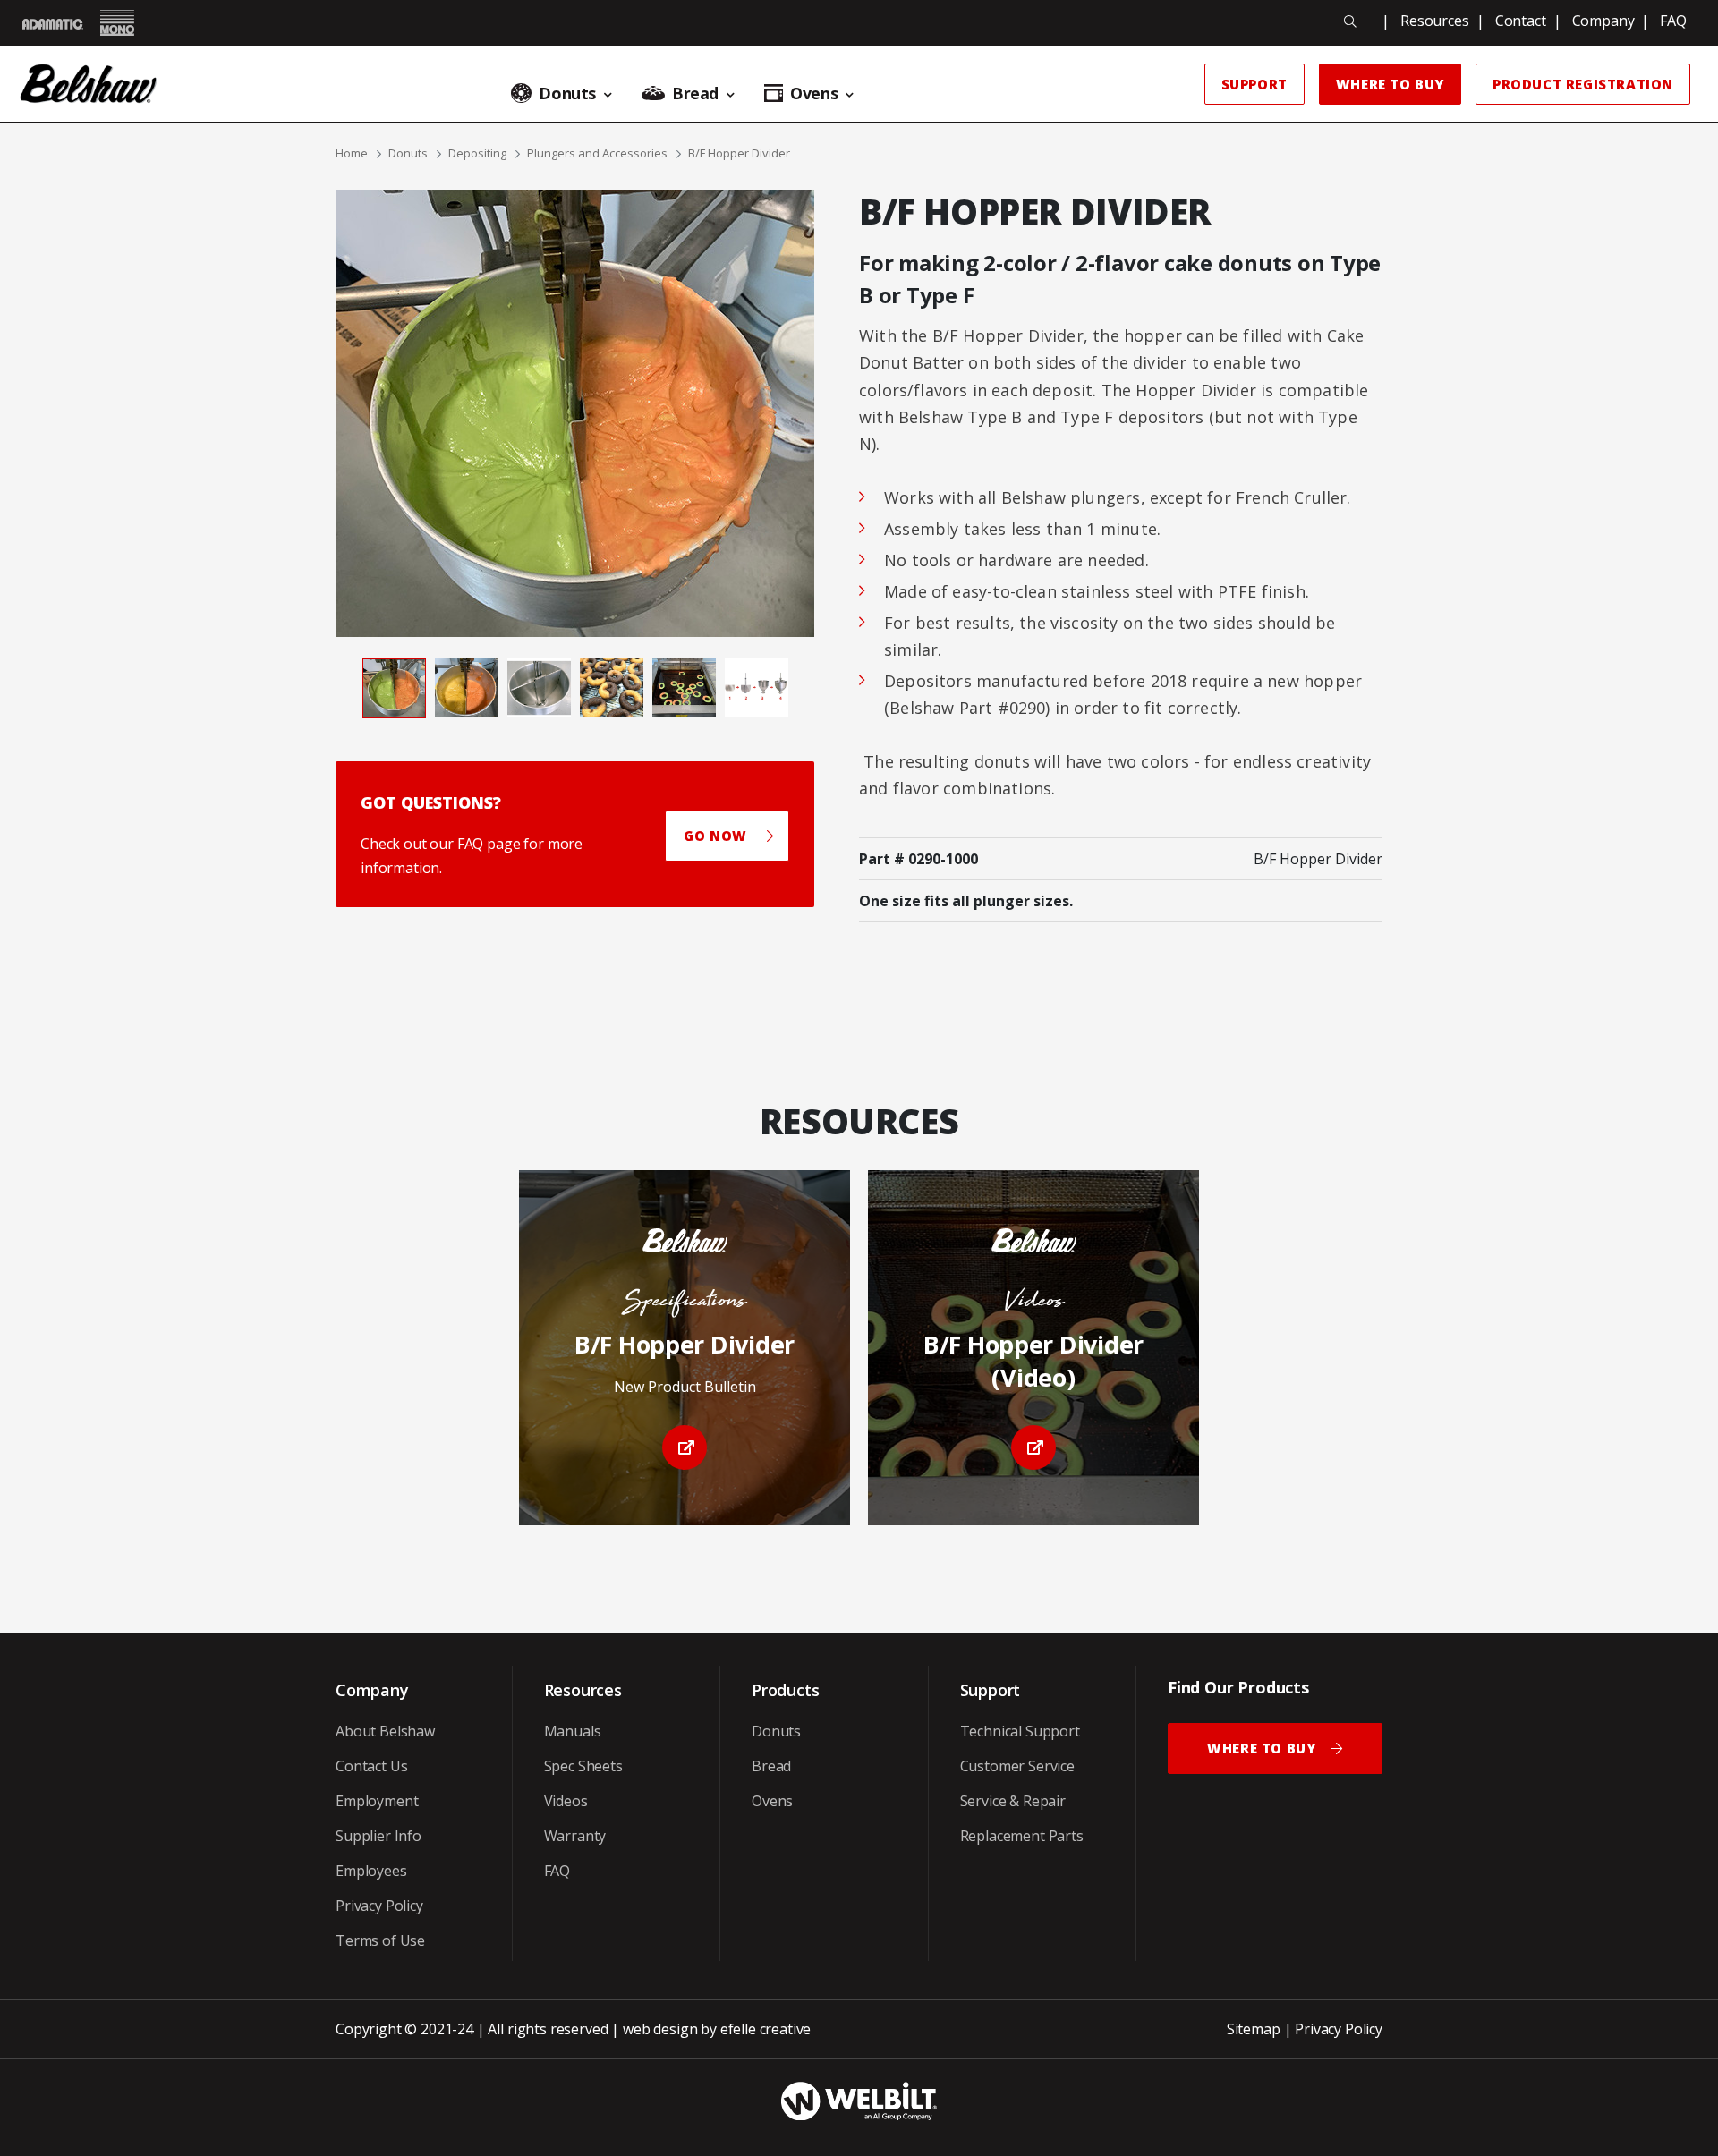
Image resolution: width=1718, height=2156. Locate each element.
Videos (566, 1801)
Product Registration (1583, 84)
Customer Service (1017, 1766)
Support (1254, 84)
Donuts (408, 153)
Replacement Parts (1022, 1836)
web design (660, 2029)
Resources (1435, 21)
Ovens (772, 1801)
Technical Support (1020, 1731)
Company (1603, 21)
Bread (771, 1766)
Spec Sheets (583, 1766)
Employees (371, 1871)
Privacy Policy (379, 1906)
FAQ (1673, 21)
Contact (1521, 21)
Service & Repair (1013, 1801)
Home (352, 153)
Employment (377, 1801)
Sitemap (1254, 2029)
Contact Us (371, 1766)
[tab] (394, 688)
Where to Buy (1390, 84)
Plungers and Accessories (597, 153)
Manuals (573, 1731)
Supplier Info (378, 1836)
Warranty (575, 1836)
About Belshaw (385, 1731)
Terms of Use (380, 1940)
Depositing (477, 153)
